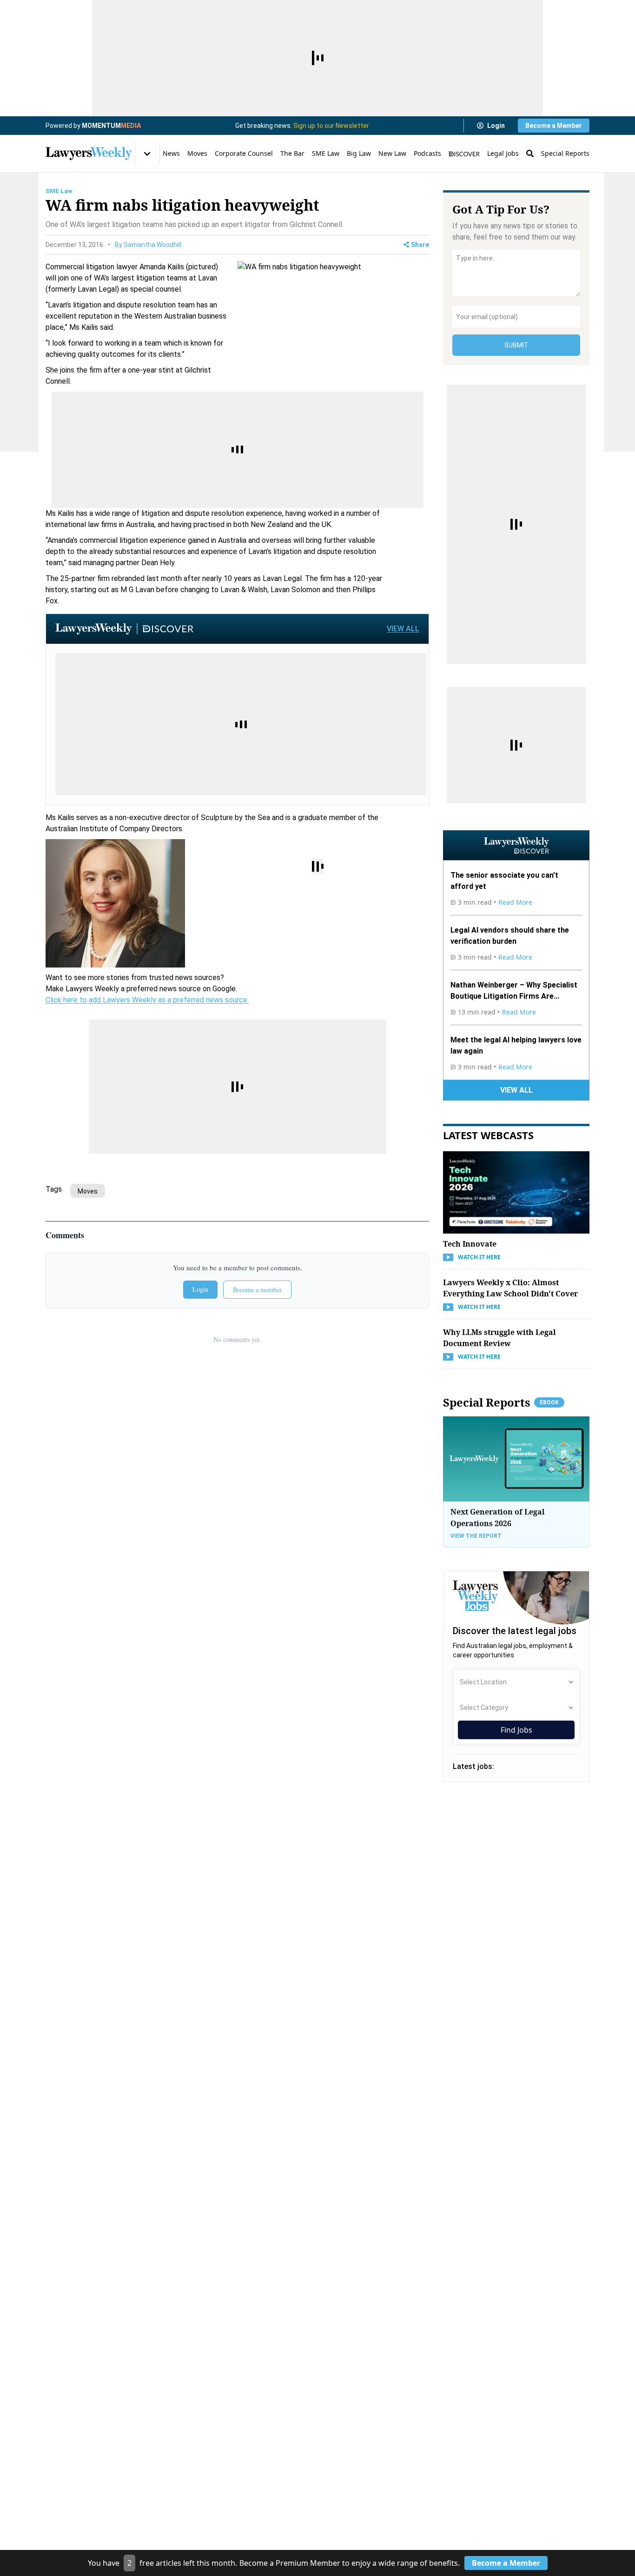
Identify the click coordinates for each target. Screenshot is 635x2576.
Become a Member (554, 126)
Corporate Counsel (244, 153)
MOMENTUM (111, 126)
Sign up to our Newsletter (331, 126)
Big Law (359, 153)
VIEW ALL (403, 629)
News (171, 153)
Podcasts (427, 153)
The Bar (292, 153)
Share (420, 245)
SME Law (326, 153)
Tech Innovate (470, 1244)
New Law (392, 153)
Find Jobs (516, 1730)
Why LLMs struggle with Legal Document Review (499, 1338)
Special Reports (565, 153)
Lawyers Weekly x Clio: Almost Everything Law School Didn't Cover (510, 1288)
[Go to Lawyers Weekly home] (89, 153)
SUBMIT (516, 345)
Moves (197, 153)
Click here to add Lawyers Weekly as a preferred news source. (147, 1000)
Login (496, 126)
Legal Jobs (503, 153)
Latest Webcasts (488, 1135)
